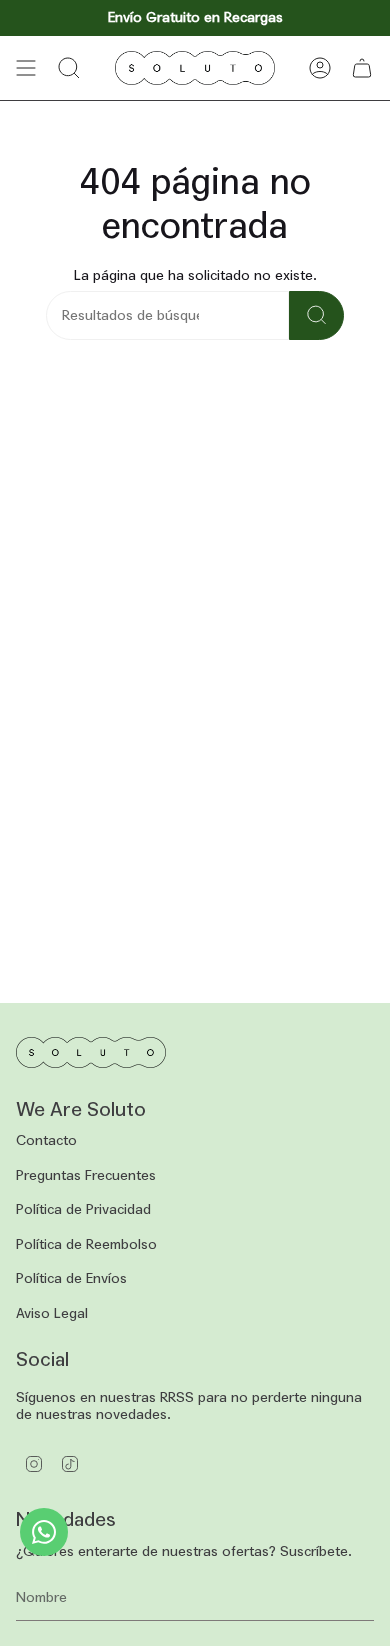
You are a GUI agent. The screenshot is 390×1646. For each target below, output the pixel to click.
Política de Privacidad (83, 1209)
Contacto (46, 1140)
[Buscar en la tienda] (316, 315)
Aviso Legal (52, 1313)
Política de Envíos (71, 1278)
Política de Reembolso (86, 1244)
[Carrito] (362, 68)
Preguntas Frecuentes (86, 1175)
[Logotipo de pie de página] (91, 1052)
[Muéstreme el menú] (26, 68)
